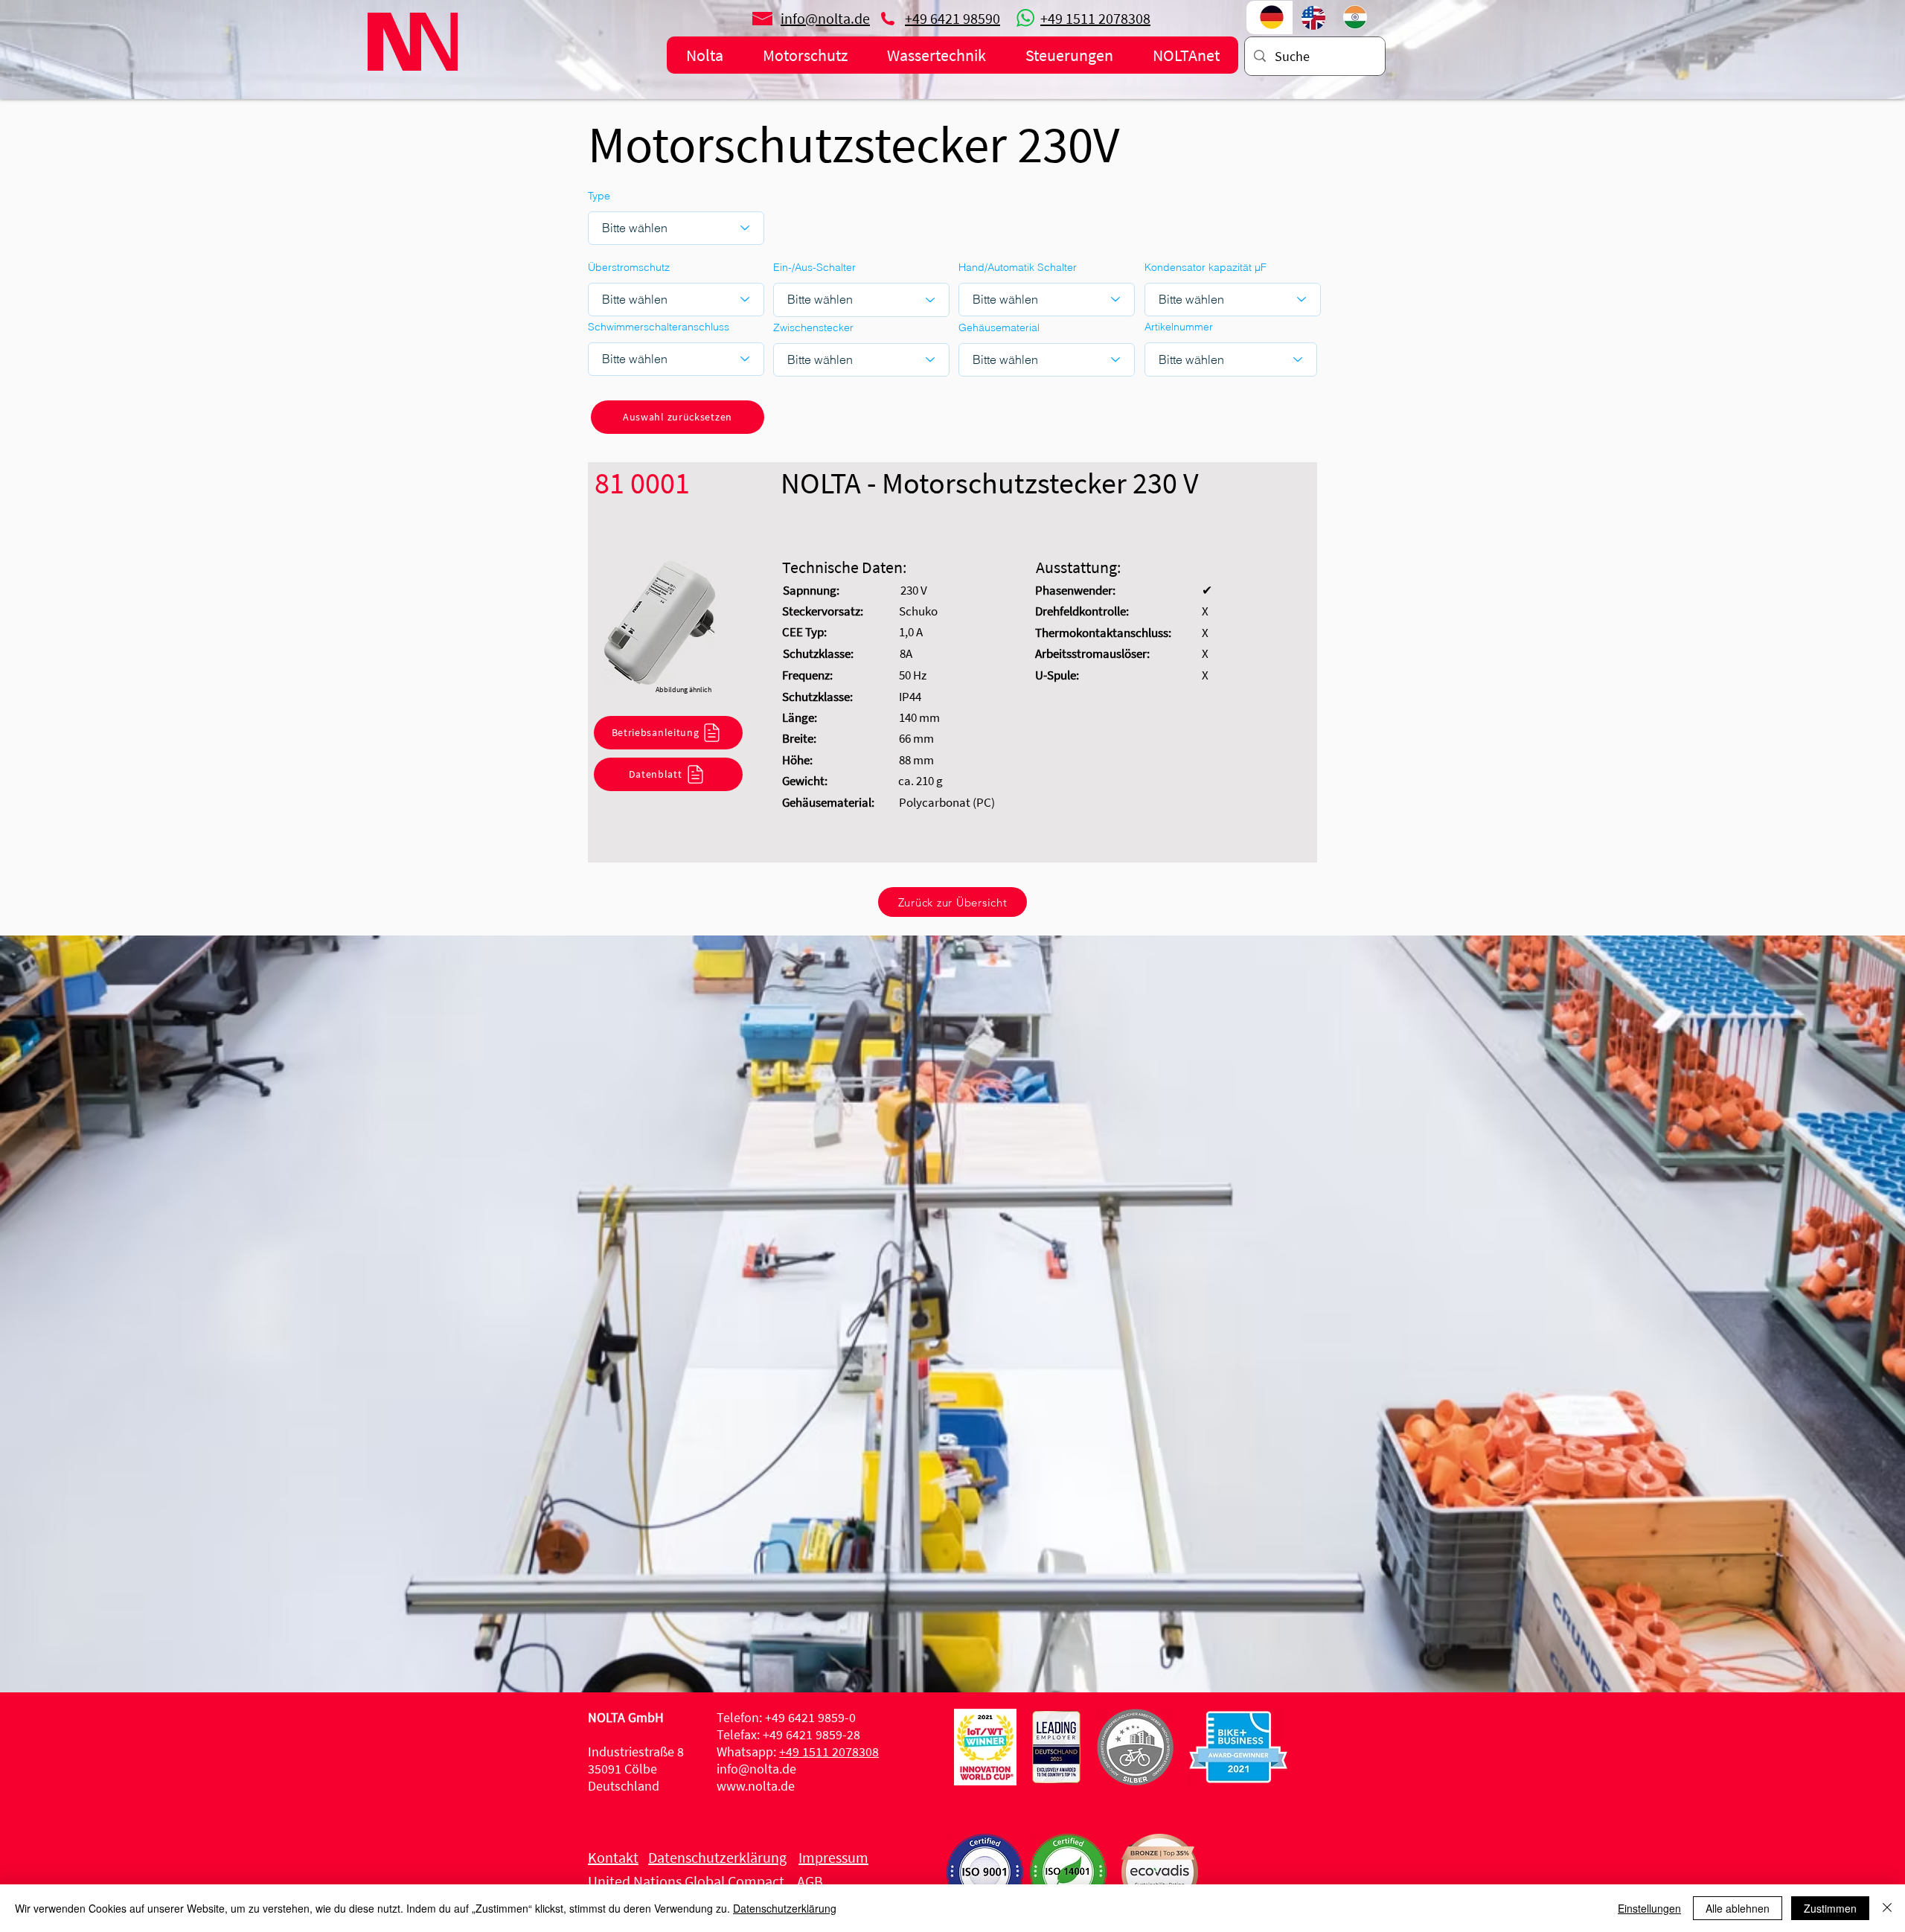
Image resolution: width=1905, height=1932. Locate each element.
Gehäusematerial (999, 327)
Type (599, 196)
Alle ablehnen (1738, 1908)
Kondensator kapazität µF (1206, 267)
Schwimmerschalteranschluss (659, 327)
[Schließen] (1887, 1908)
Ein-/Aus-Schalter (814, 267)
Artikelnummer (1179, 327)
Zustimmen (1830, 1908)
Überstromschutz (629, 267)
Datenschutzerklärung (785, 1908)
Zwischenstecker (813, 327)
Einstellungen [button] (1649, 1908)
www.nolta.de (756, 1786)
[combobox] (1231, 359)
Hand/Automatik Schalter (1018, 267)
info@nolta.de (756, 1769)
